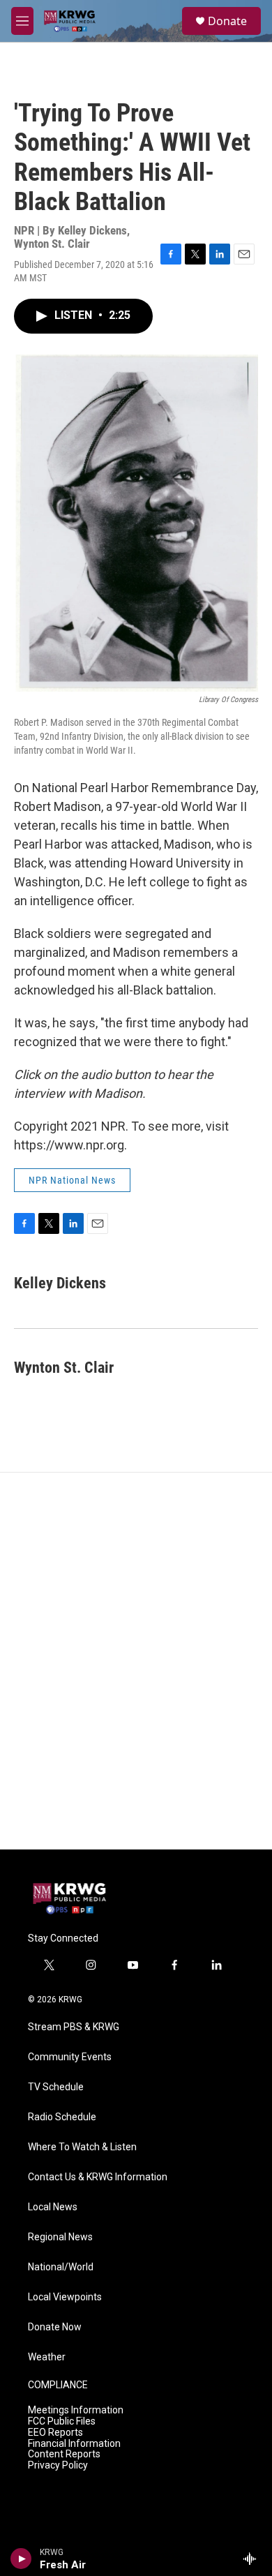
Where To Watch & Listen (82, 2147)
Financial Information (74, 2444)
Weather (47, 2357)
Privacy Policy (58, 2465)
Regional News (60, 2237)
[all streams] (254, 2559)
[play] (21, 2559)
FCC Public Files (62, 2421)
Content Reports (64, 2454)
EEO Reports (55, 2433)
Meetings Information (76, 2410)
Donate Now (55, 2327)
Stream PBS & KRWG (74, 2027)
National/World (61, 2267)
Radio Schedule (62, 2117)
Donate (227, 21)
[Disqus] (136, 1661)
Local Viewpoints (65, 2297)
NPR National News (72, 1180)
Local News (53, 2207)
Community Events (70, 2057)
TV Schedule (56, 2087)
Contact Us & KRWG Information (98, 2177)
